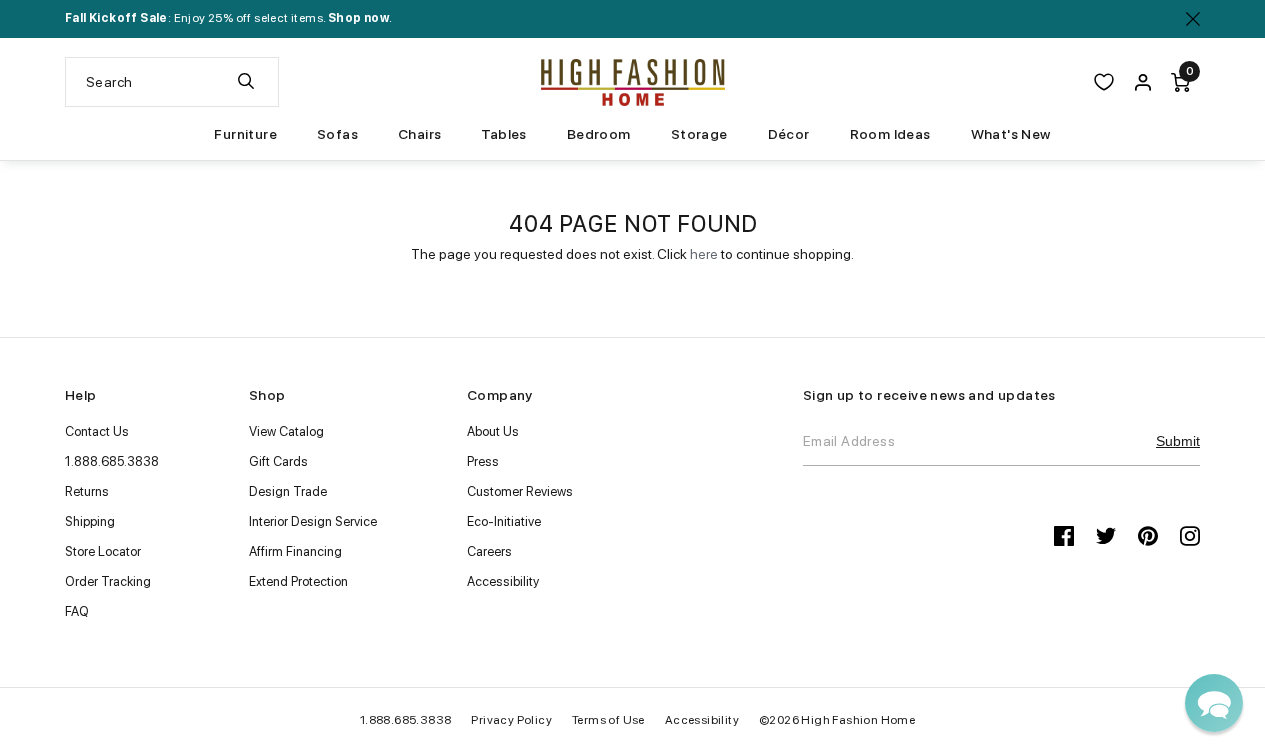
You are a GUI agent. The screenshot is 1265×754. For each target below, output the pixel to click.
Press (483, 461)
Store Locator (103, 551)
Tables (503, 134)
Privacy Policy (511, 720)
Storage (699, 134)
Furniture (245, 134)
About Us (493, 431)
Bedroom (599, 134)
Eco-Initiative (504, 521)
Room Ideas (890, 134)
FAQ (77, 611)
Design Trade (288, 491)
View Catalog (286, 431)
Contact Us (97, 431)
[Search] (246, 82)
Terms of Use (608, 720)
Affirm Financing (295, 551)
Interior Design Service (313, 521)
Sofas (337, 134)
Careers (489, 551)
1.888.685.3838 (112, 461)
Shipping (90, 521)
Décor (789, 134)
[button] (1214, 703)
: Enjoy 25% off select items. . (228, 18)
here (704, 254)
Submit (1178, 441)
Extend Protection (298, 581)
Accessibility (503, 581)
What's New (1011, 134)
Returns (87, 491)
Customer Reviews (520, 491)
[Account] (1143, 82)
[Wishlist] (1104, 82)
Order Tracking (108, 581)
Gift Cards (278, 461)
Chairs (419, 134)
